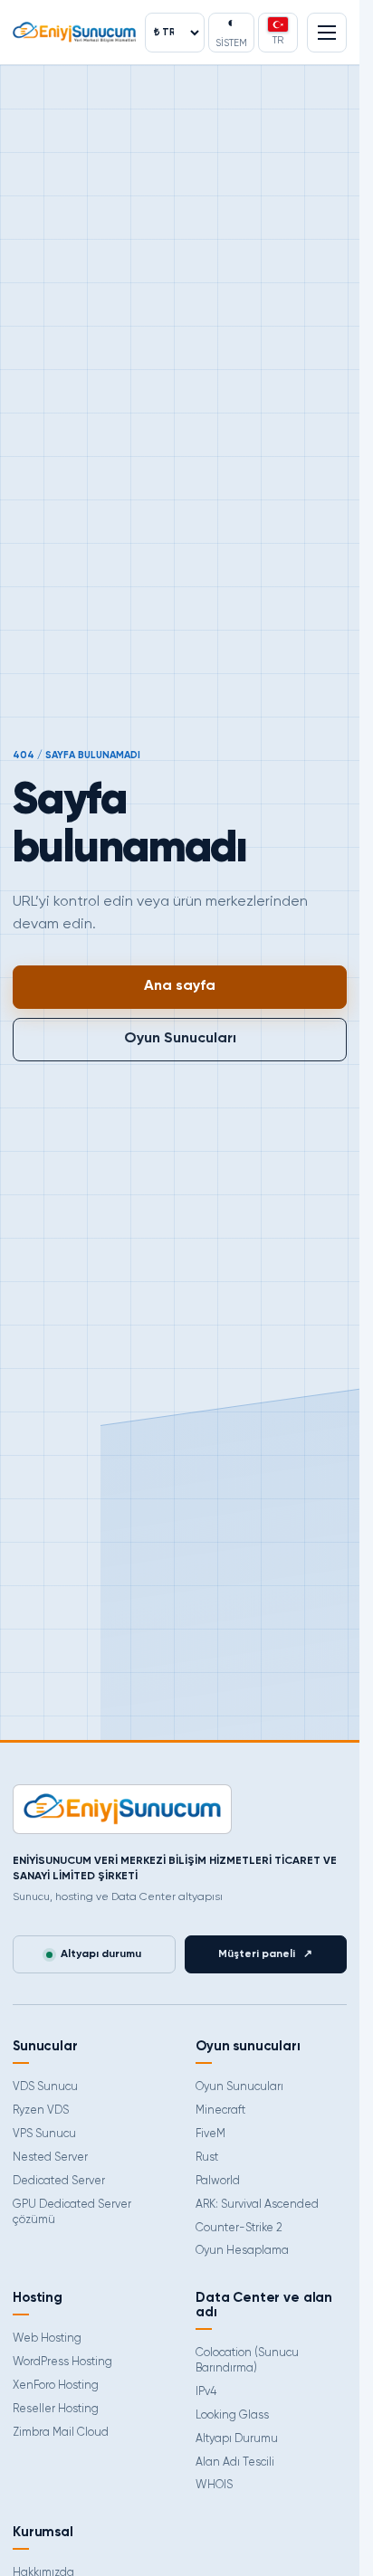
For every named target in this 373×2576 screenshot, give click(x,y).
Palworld (218, 2181)
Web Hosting (47, 2338)
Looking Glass (232, 2415)
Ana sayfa (180, 986)
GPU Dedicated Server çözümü (72, 2212)
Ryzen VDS (41, 2110)
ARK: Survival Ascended (257, 2205)
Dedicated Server (59, 2181)
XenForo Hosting (56, 2386)
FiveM (210, 2134)
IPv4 (206, 2392)
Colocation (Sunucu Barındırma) (247, 2361)
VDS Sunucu (45, 2087)
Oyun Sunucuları (180, 1039)
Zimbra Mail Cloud (61, 2433)
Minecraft (220, 2110)
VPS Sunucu (44, 2134)
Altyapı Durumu (237, 2439)
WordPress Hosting (62, 2362)
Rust (207, 2158)
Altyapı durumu (101, 1954)
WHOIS (214, 2485)
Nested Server (50, 2158)
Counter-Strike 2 (239, 2228)
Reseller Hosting (56, 2409)
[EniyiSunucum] (74, 32)
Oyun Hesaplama (242, 2251)
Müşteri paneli (265, 1954)
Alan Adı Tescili (235, 2462)
